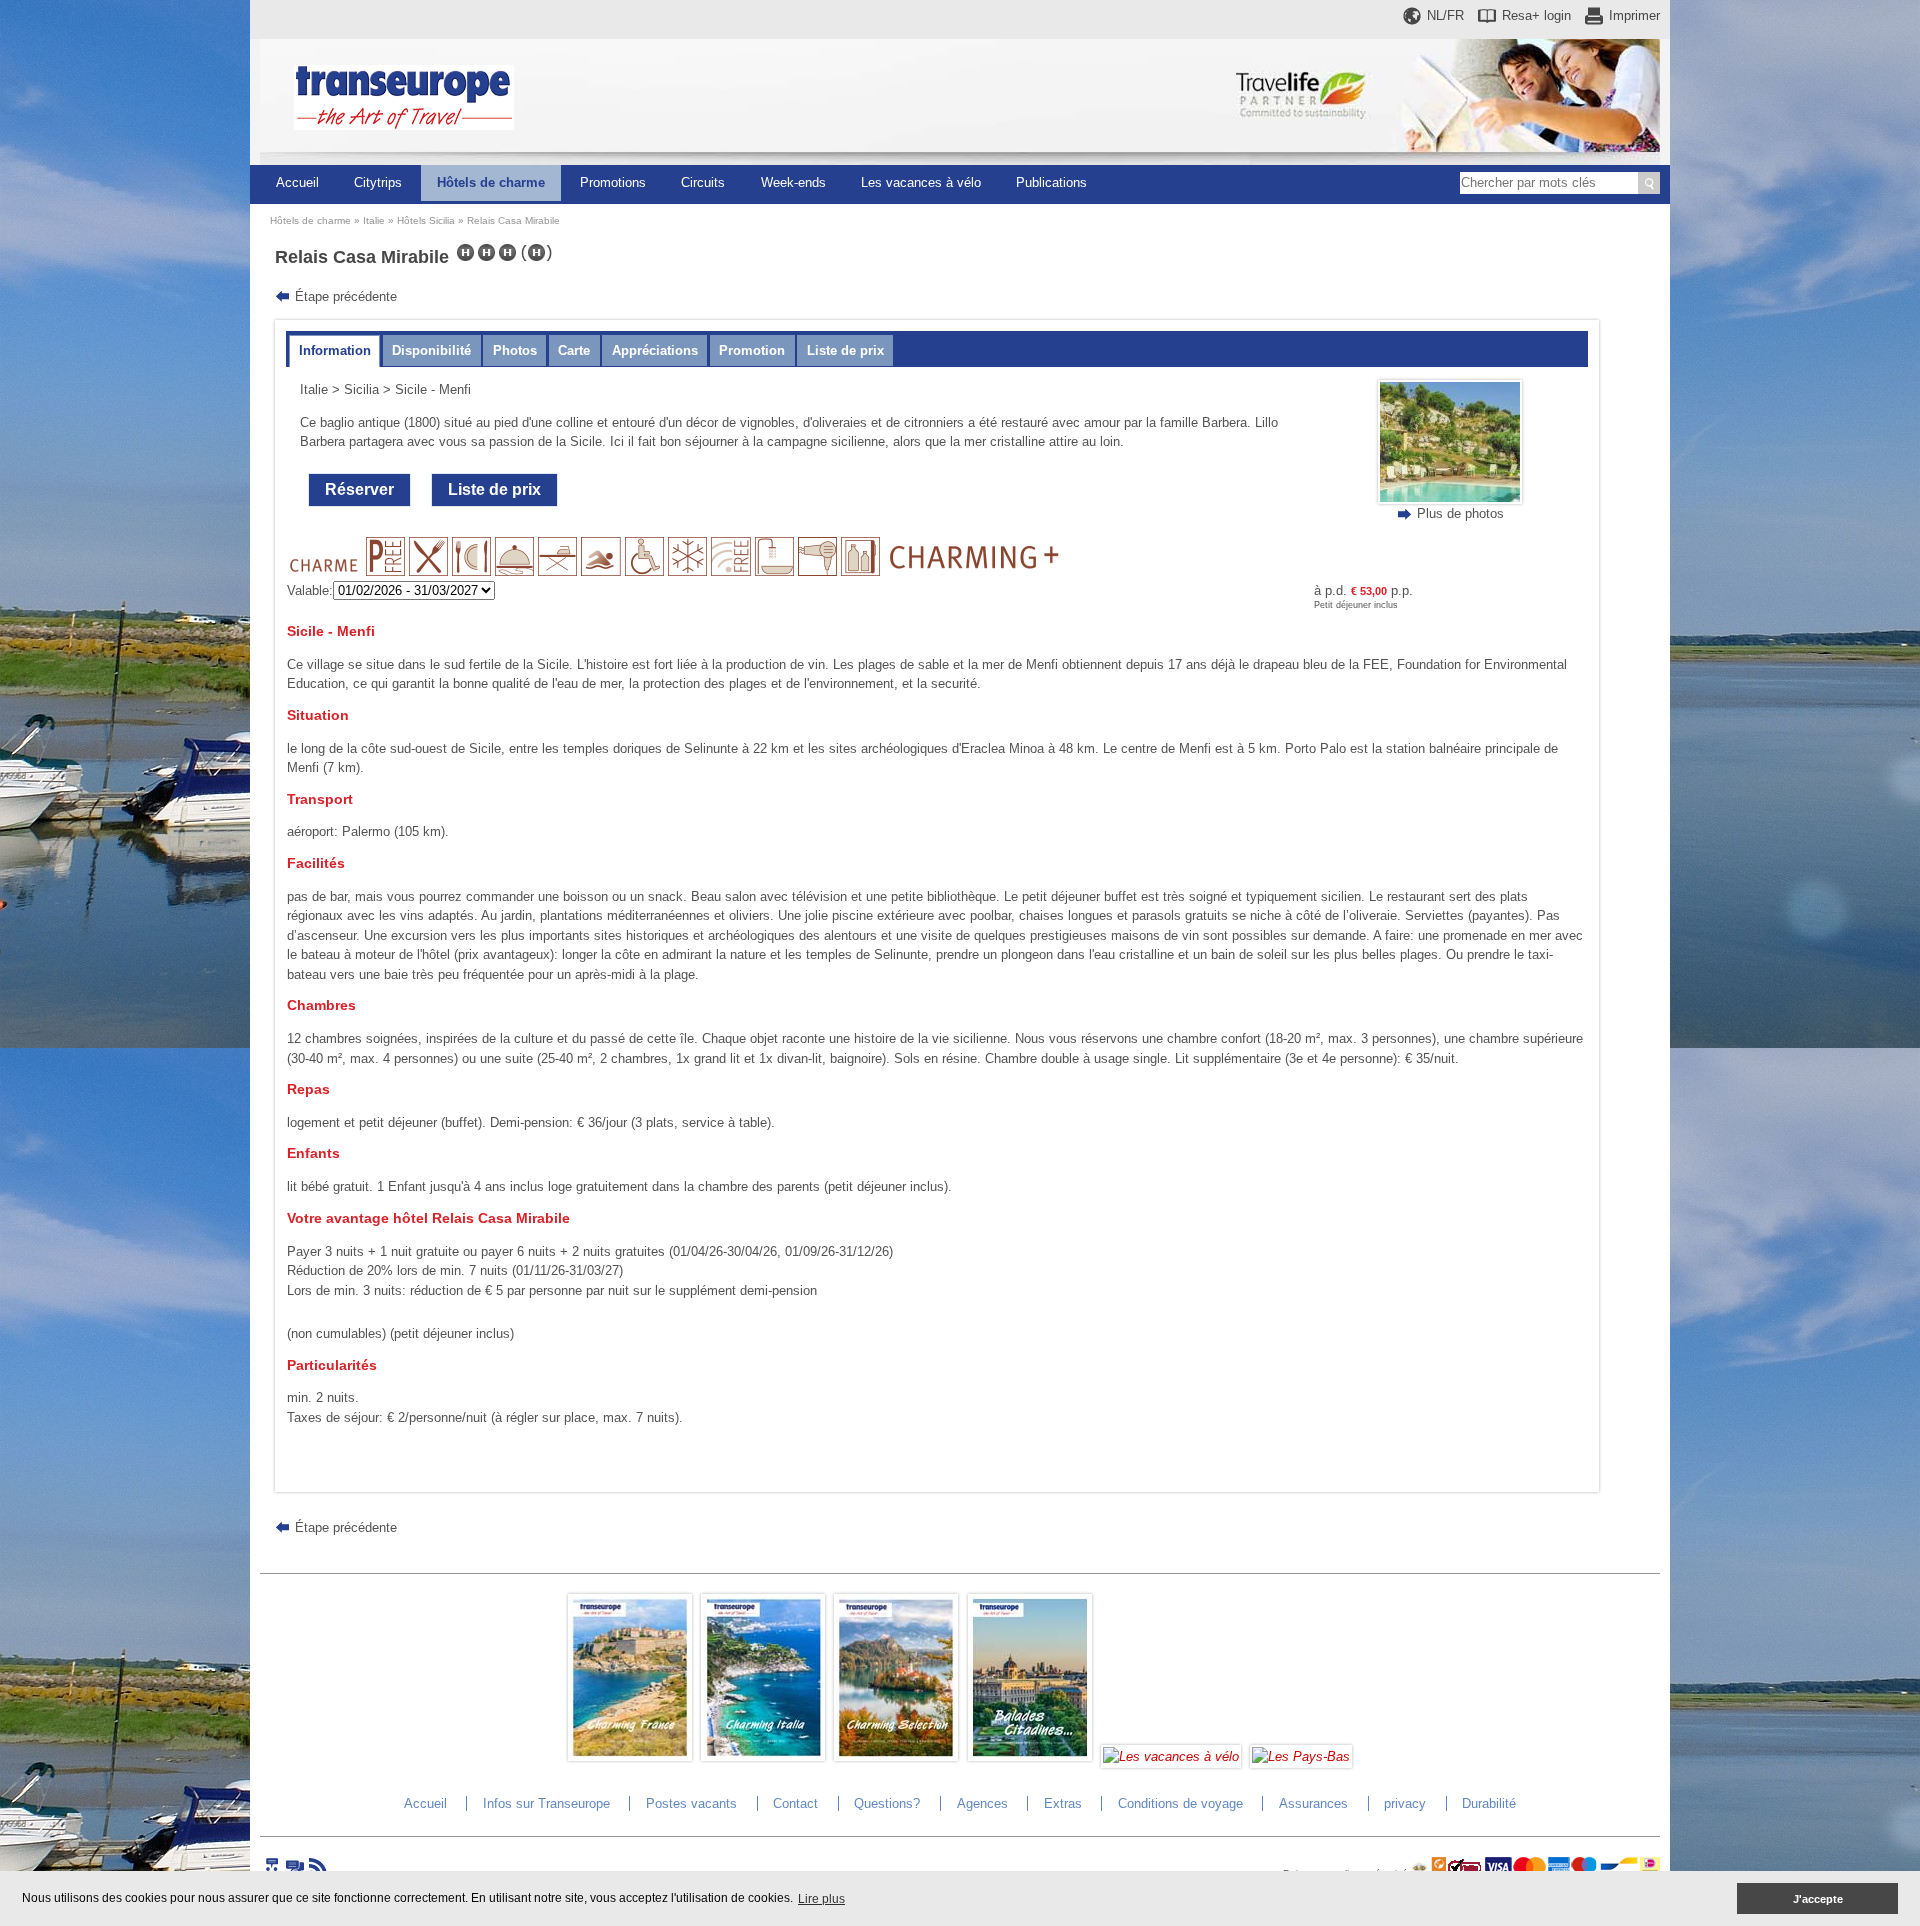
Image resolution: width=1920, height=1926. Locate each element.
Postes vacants (691, 1803)
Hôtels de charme (491, 182)
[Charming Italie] (763, 1756)
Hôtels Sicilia (426, 220)
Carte (574, 350)
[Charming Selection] (896, 1756)
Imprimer (1634, 15)
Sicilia (361, 389)
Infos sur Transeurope (546, 1803)
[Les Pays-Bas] (1301, 1756)
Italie (374, 220)
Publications (1051, 182)
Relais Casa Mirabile (513, 220)
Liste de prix (845, 350)
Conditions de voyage (1180, 1803)
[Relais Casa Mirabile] (1450, 499)
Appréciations (655, 350)
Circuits (703, 182)
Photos (515, 350)
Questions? (887, 1803)
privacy (1405, 1803)
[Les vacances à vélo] (1171, 1756)
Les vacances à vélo (921, 182)
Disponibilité (431, 350)
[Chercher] (1649, 183)
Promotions (613, 182)
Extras (1063, 1803)
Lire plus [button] (821, 1899)
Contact (795, 1803)
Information (335, 350)
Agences (982, 1803)
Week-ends (793, 182)
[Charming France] (630, 1756)
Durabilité (1489, 1803)
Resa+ (1536, 15)
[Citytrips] (1030, 1756)
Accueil (297, 182)
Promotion (752, 350)
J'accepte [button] (1818, 1899)
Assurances (1313, 1803)
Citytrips (378, 182)
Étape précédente (346, 296)
